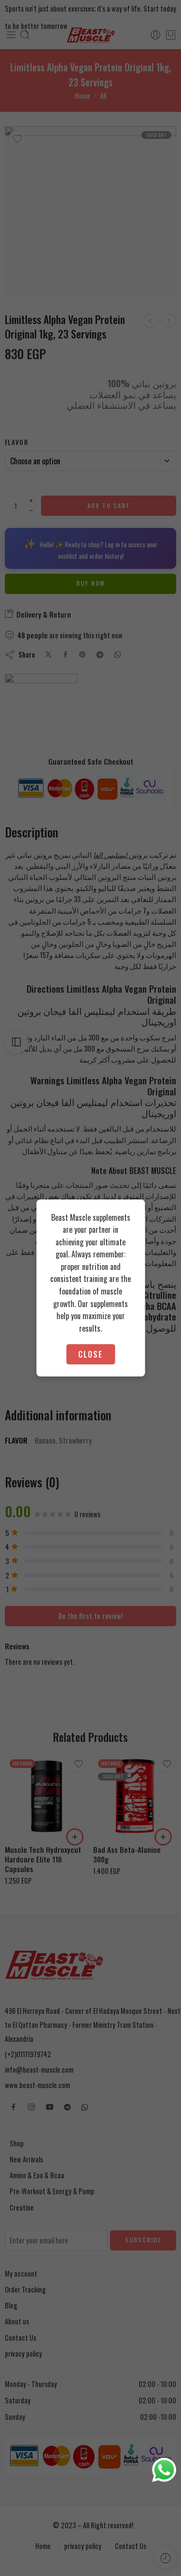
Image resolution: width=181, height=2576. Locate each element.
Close (90, 1354)
